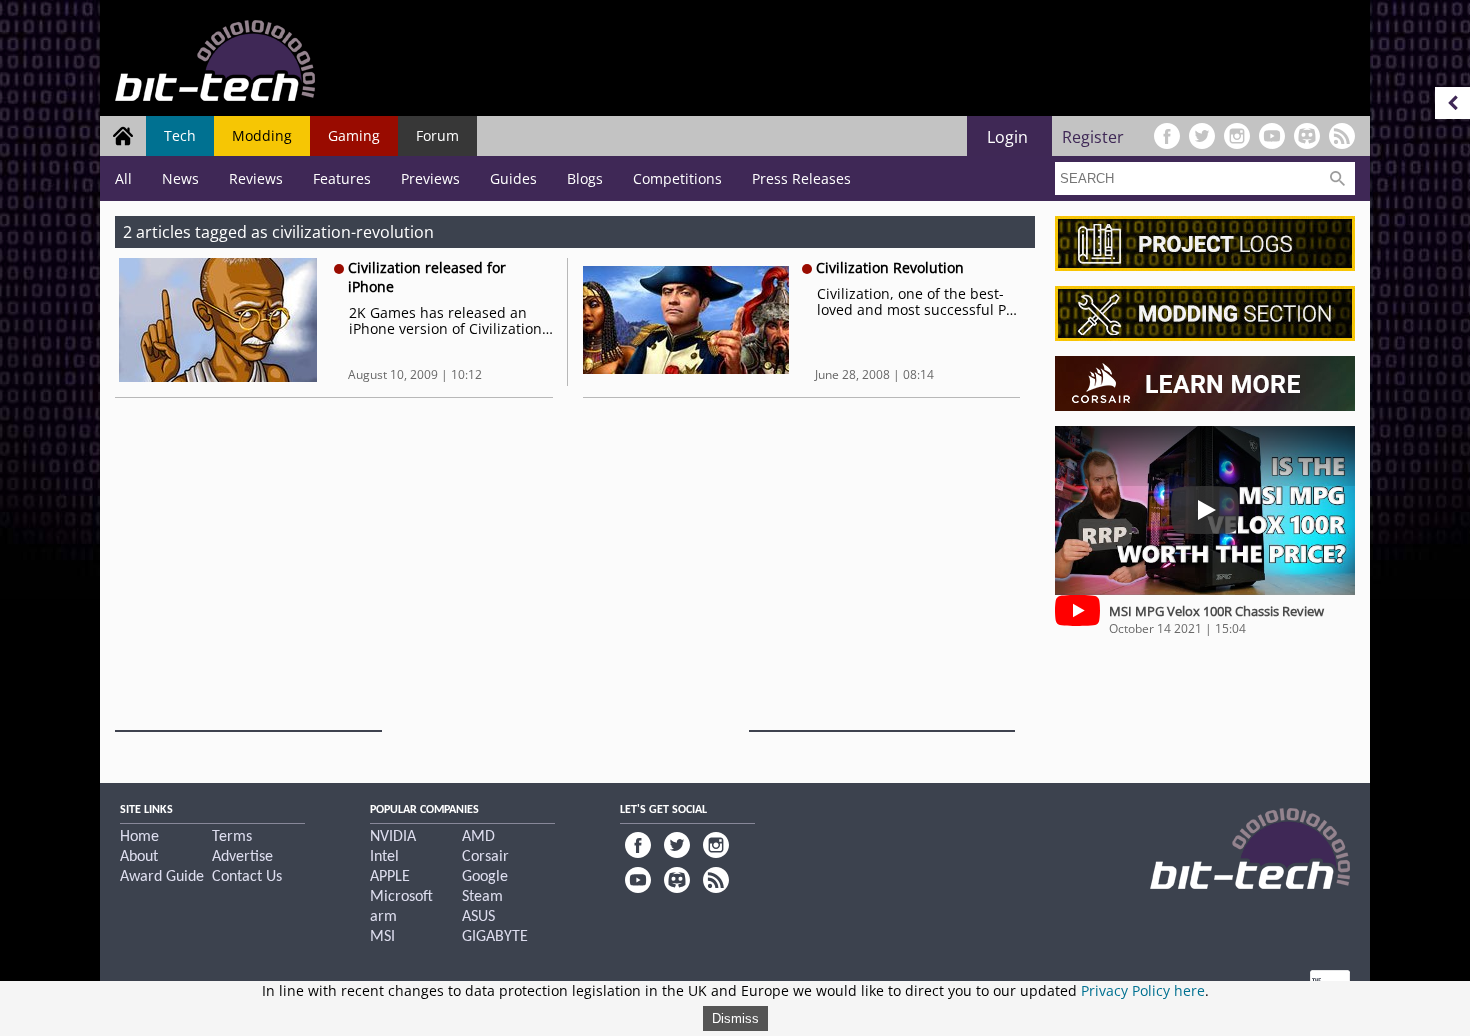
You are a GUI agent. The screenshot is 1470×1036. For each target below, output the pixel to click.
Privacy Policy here (1143, 990)
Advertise (242, 857)
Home (139, 837)
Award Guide (162, 877)
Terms (232, 837)
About (139, 857)
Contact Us (247, 877)
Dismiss (735, 1018)
